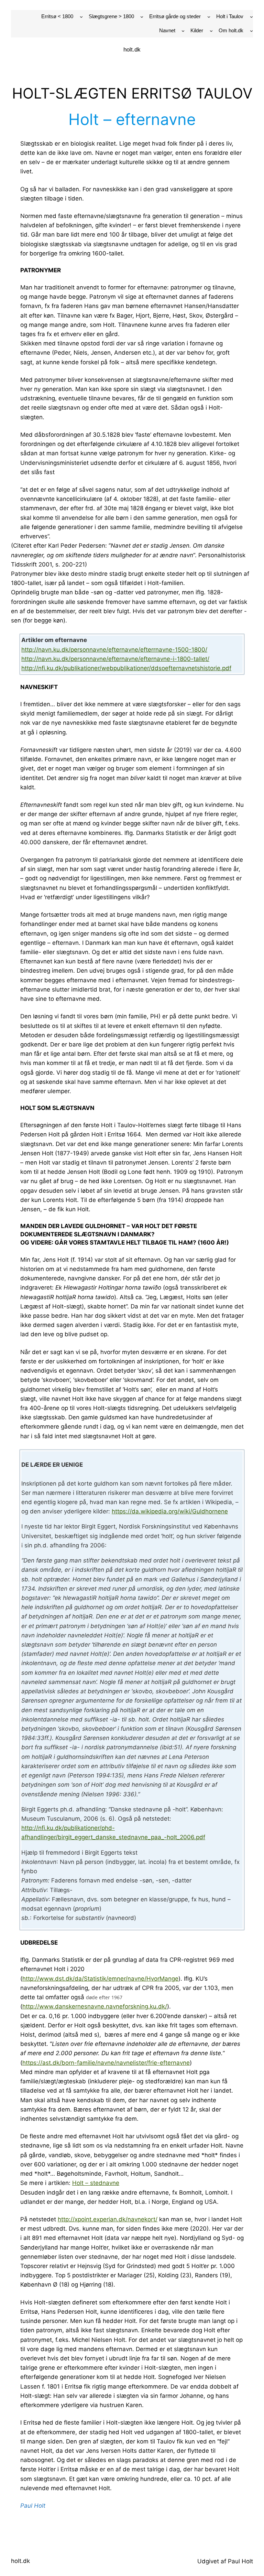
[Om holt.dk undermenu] (251, 31)
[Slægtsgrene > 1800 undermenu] (142, 17)
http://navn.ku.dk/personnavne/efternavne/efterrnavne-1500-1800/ (114, 650)
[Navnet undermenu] (183, 31)
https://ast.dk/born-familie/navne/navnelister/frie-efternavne (106, 2063)
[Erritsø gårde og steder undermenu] (209, 17)
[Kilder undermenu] (211, 31)
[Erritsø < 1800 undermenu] (81, 17)
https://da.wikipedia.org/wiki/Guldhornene (170, 1511)
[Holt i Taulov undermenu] (251, 17)
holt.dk (132, 50)
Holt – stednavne (96, 2183)
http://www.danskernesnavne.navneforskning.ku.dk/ (95, 2006)
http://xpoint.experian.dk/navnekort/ (108, 2219)
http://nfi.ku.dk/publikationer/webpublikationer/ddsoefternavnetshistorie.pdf (126, 668)
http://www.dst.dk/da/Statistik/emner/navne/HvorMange (100, 1979)
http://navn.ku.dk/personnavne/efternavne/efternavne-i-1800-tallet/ (115, 659)
